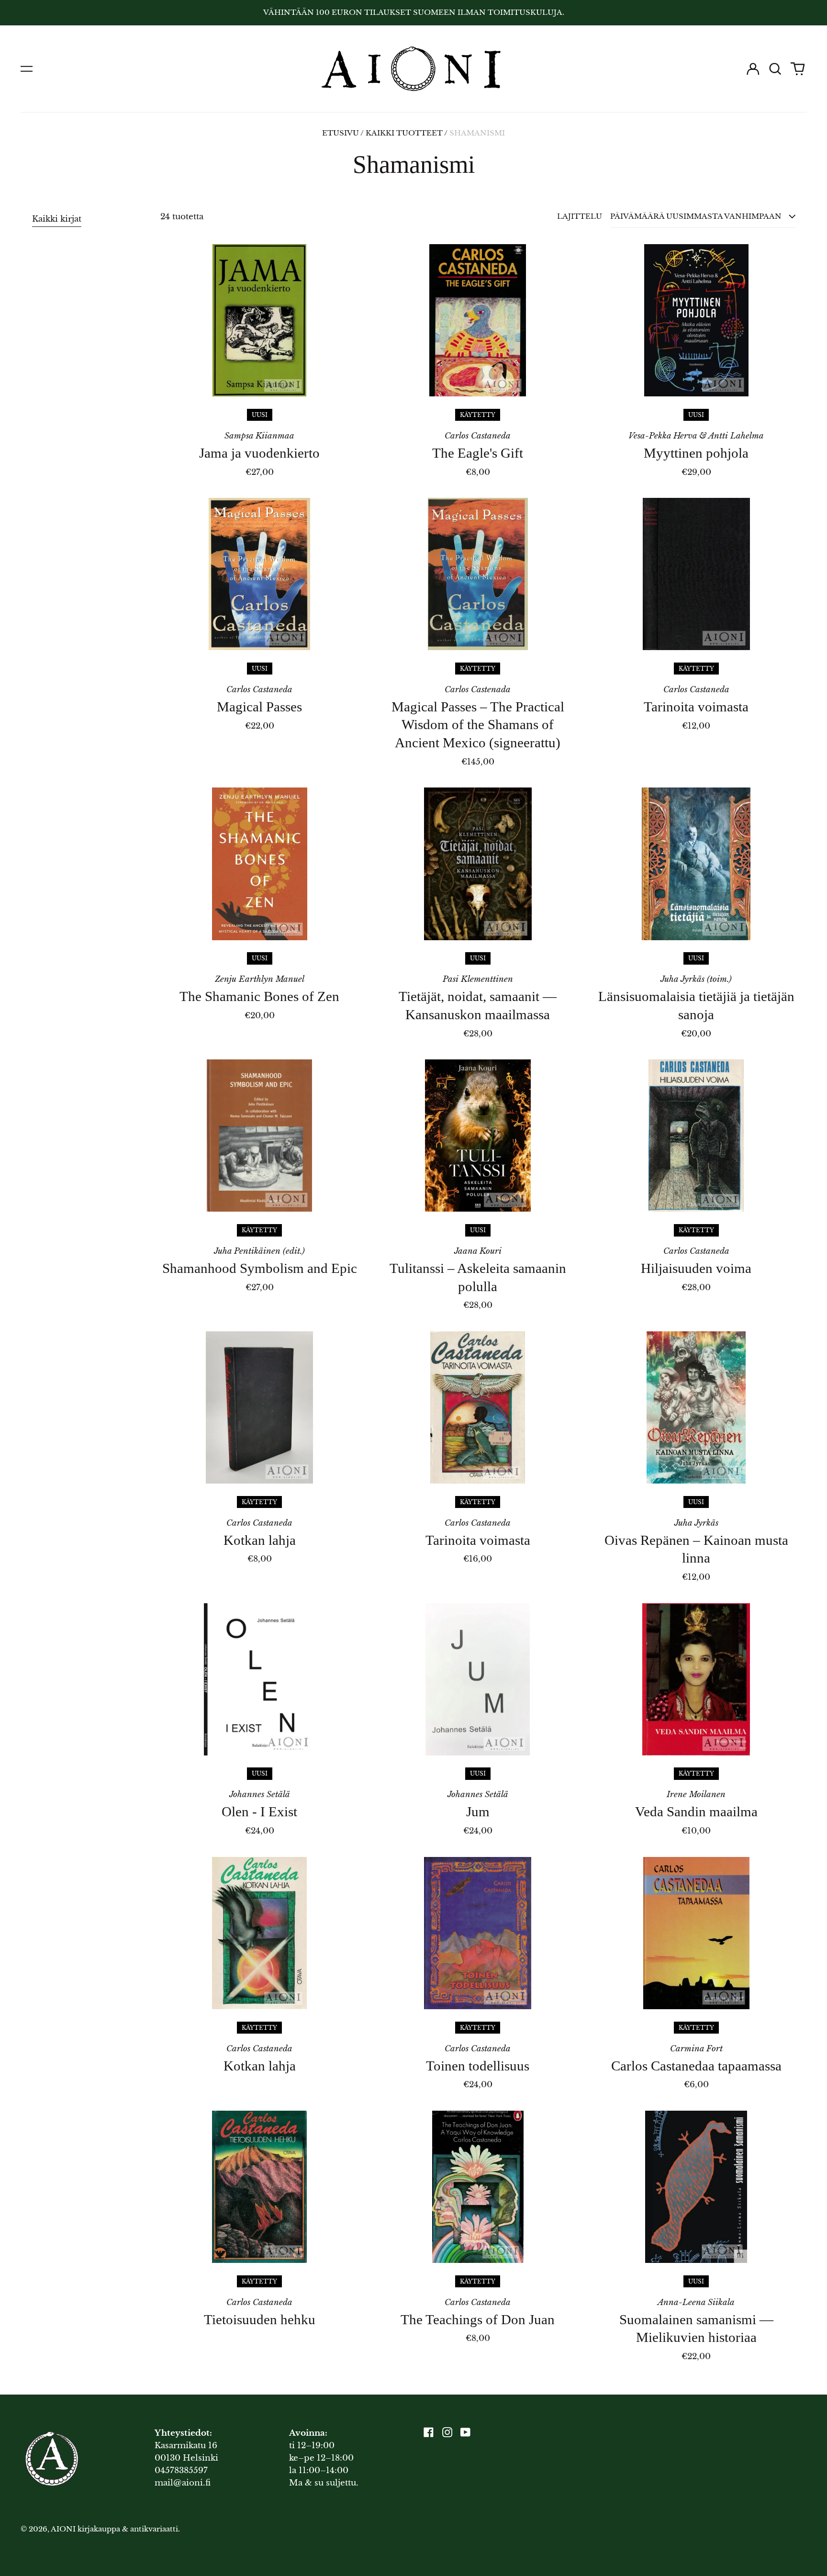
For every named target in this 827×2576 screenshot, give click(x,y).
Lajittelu (580, 216)
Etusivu (341, 133)
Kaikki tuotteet (404, 133)
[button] (775, 69)
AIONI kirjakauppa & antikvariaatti (114, 2529)
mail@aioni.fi (183, 2483)
